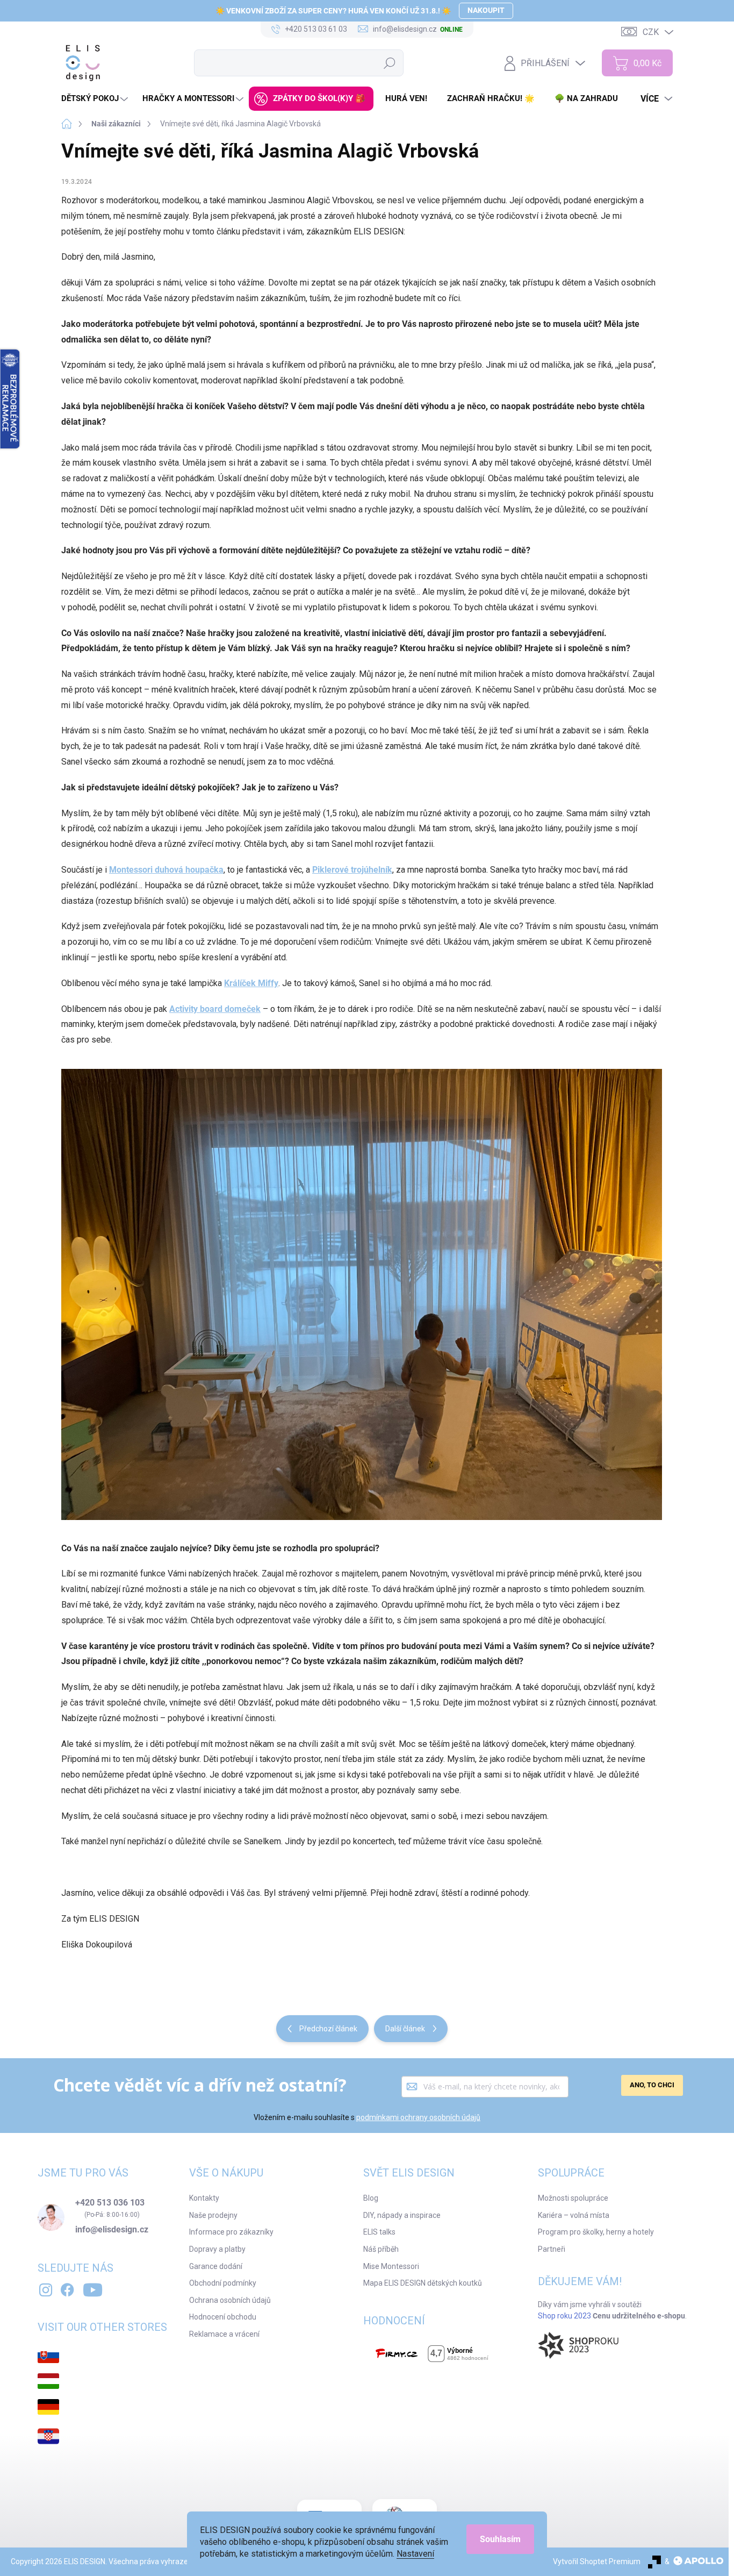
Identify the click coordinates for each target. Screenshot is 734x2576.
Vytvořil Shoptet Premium (597, 2561)
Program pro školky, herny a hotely (596, 2232)
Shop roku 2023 (564, 2316)
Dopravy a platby (217, 2249)
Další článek (405, 2029)
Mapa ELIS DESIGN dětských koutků (423, 2283)
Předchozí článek (328, 2029)
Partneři (552, 2249)
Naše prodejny (213, 2215)
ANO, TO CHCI (652, 2085)
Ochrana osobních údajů (230, 2300)
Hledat (390, 63)
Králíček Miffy (251, 983)
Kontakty (204, 2198)
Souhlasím (500, 2539)
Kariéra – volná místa (574, 2215)
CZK (651, 32)
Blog (371, 2198)
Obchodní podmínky (223, 2283)
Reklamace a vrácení (224, 2334)
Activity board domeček (215, 1009)
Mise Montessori (391, 2266)
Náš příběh (381, 2249)
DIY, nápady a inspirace (402, 2215)
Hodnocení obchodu (223, 2317)
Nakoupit (486, 10)
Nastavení (415, 2554)
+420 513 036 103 (110, 2203)
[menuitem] (96, 99)
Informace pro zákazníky (231, 2232)
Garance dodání (216, 2266)
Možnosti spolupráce (573, 2198)
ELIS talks (379, 2232)
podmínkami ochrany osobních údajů (418, 2117)
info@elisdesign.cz (112, 2230)
